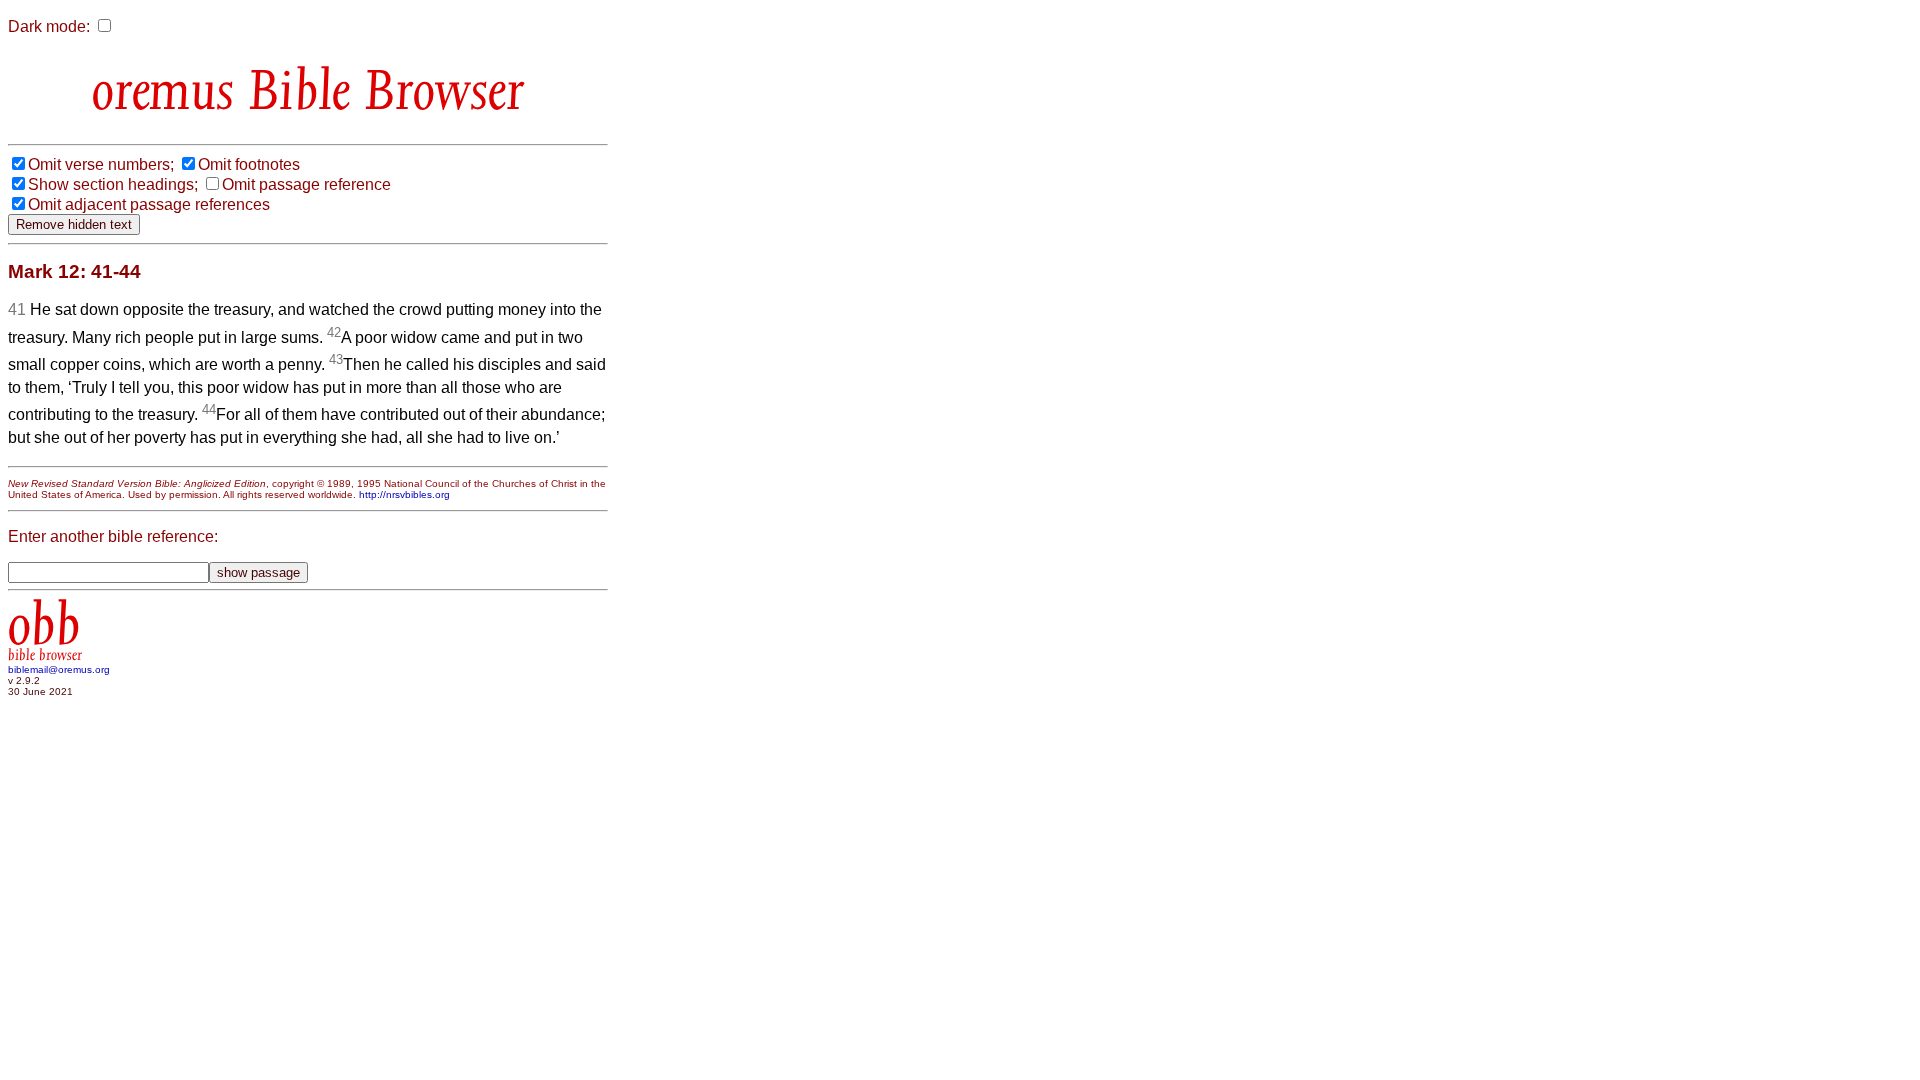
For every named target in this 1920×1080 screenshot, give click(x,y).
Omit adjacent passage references (149, 204)
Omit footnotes (249, 164)
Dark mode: (49, 26)
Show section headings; (113, 184)
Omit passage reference (306, 184)
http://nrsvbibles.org (404, 494)
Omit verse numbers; (101, 164)
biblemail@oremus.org (59, 669)
